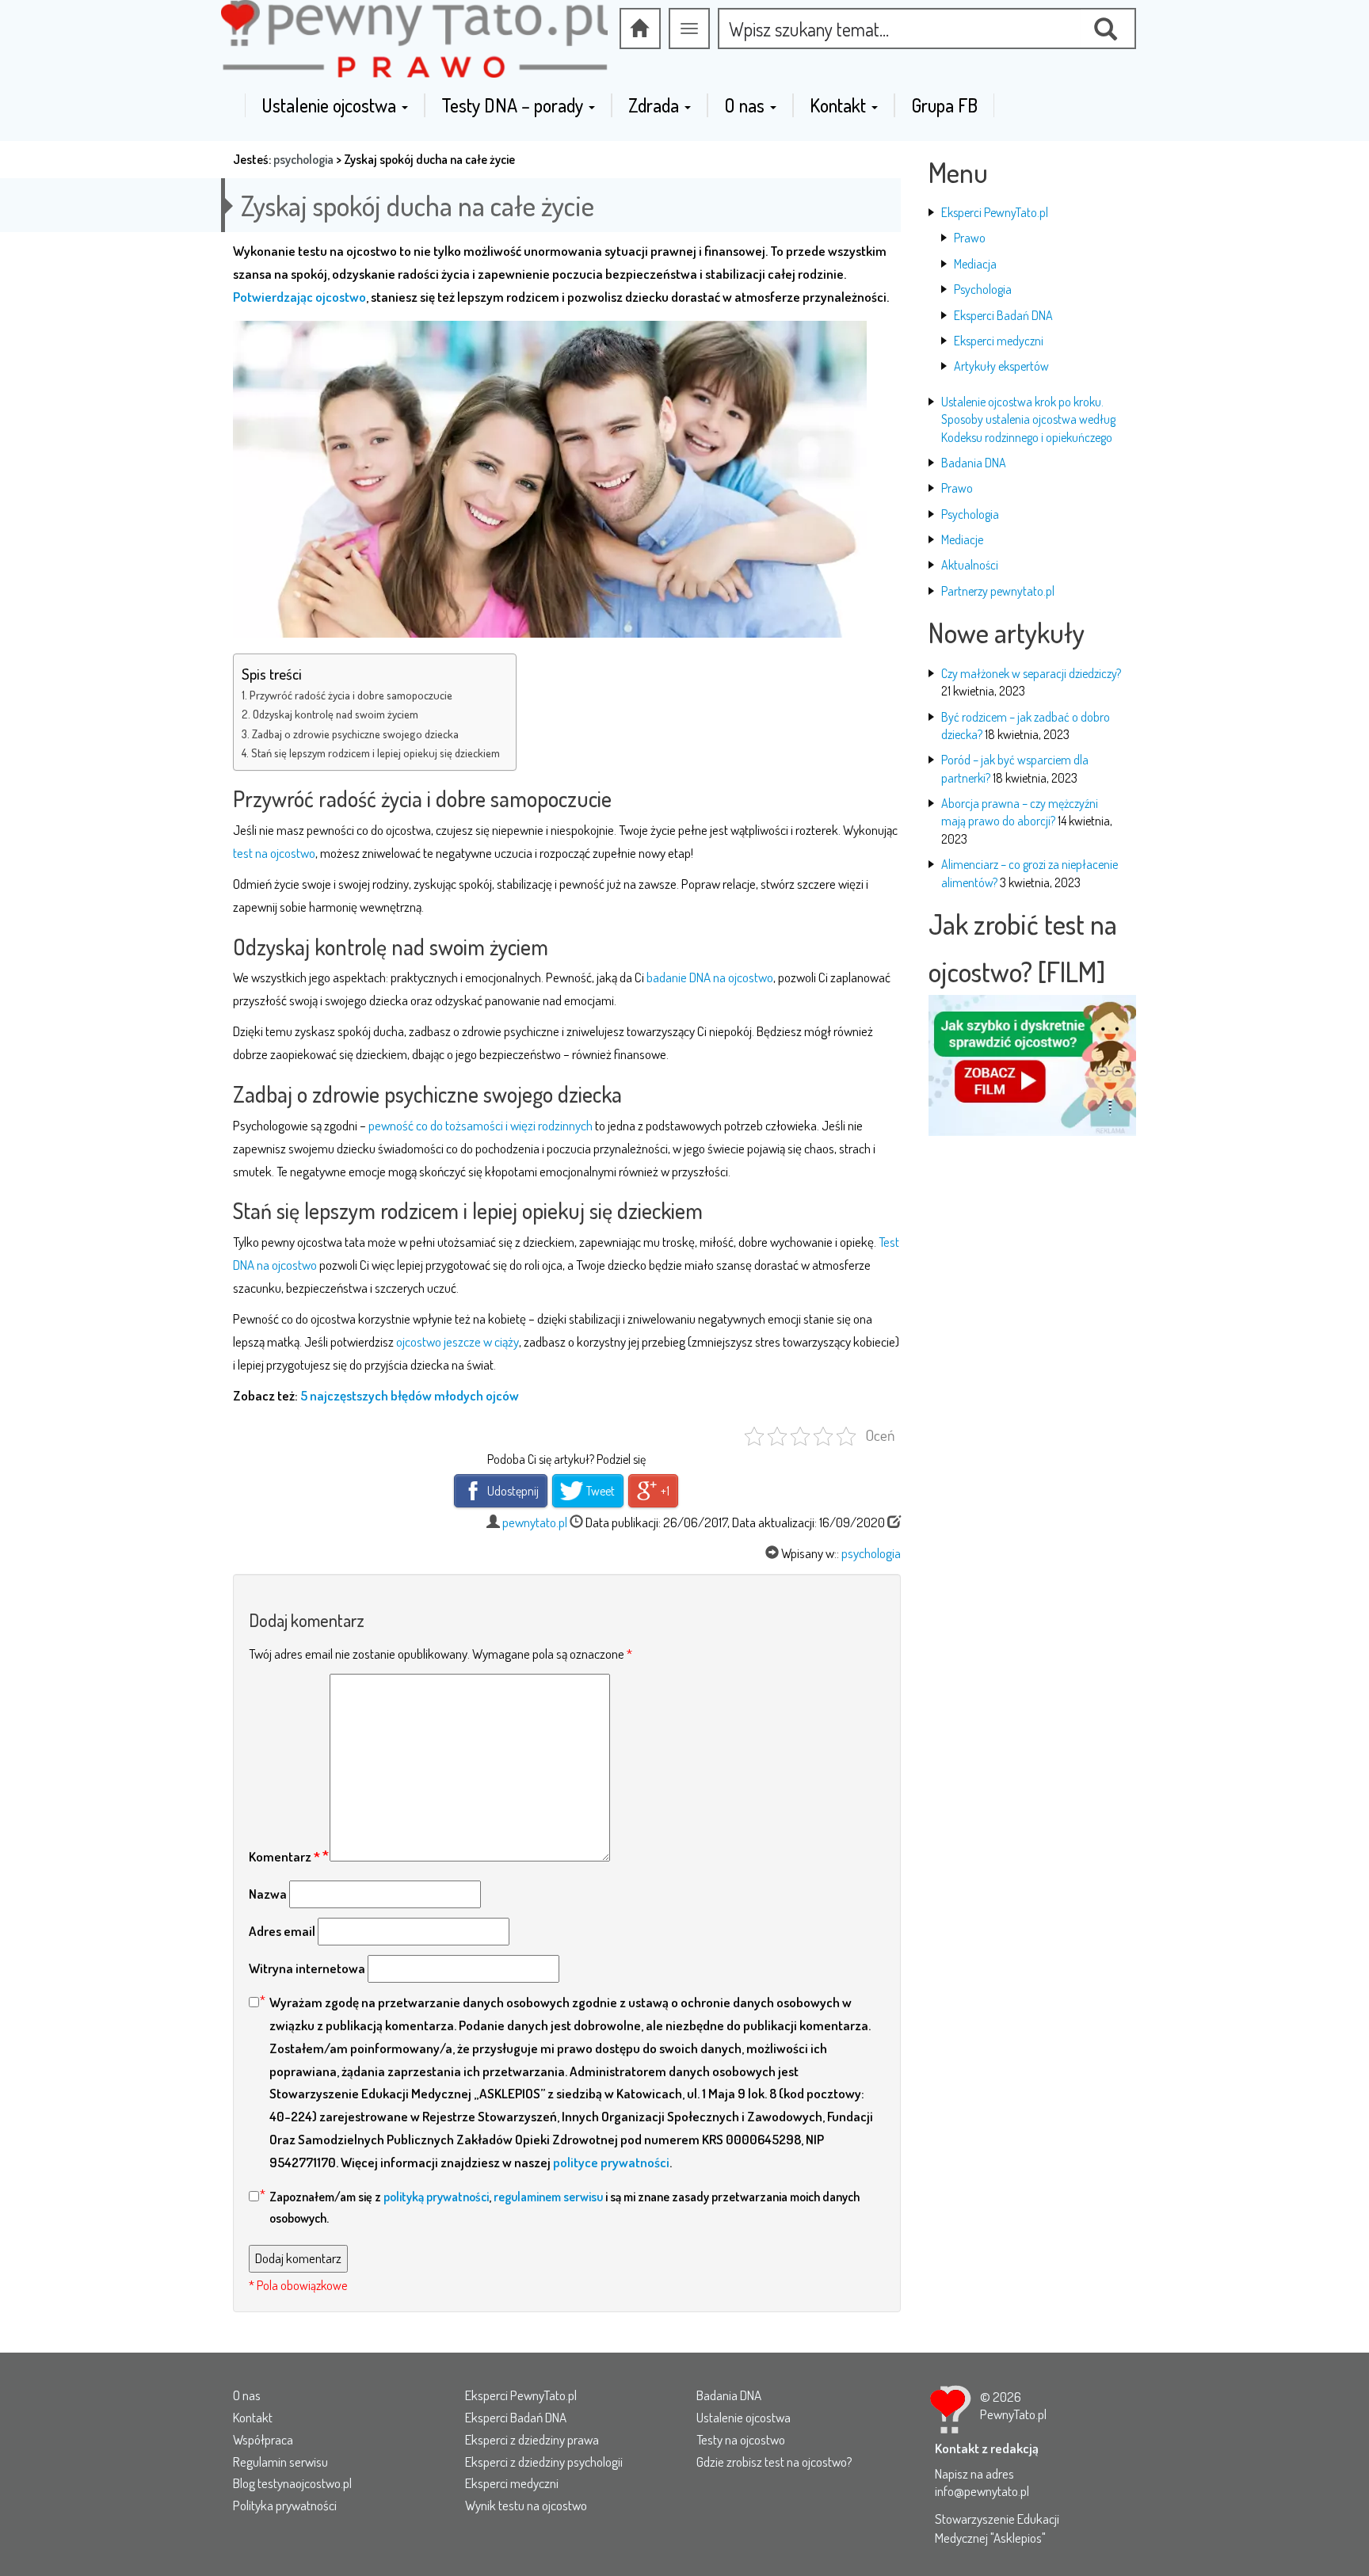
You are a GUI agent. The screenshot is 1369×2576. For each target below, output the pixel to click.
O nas (746, 105)
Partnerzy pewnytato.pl (998, 591)
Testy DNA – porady (514, 105)
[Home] (640, 29)
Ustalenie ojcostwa (331, 105)
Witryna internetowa (307, 1968)
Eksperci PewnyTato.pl (995, 212)
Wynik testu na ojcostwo (526, 2505)
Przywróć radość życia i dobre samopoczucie (351, 695)
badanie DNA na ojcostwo (710, 977)
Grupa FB (944, 105)
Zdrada (656, 105)
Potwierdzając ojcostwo (299, 297)
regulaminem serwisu (548, 2197)
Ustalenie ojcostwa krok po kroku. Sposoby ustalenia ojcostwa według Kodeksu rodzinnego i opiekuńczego (1028, 419)
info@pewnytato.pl (982, 2491)
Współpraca (263, 2439)
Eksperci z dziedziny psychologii (544, 2462)
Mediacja (975, 264)
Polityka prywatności (285, 2505)
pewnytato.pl (535, 1522)
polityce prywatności (611, 2162)
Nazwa (268, 1894)
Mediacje (962, 539)
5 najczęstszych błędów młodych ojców (410, 1395)
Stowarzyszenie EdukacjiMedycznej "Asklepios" (997, 2528)
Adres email (282, 1931)
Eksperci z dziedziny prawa (532, 2439)
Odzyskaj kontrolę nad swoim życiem (336, 714)
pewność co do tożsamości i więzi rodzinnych (482, 1125)
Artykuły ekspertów (1001, 366)
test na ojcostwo (274, 853)
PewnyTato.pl (1013, 2414)
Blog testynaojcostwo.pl (292, 2483)
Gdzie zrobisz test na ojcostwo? (774, 2462)
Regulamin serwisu (280, 2462)
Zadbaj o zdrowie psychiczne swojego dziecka (355, 734)
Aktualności (970, 565)
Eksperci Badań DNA (1003, 315)
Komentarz (284, 1856)
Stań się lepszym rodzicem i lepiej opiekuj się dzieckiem (376, 753)
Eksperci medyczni (999, 341)
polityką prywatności (436, 2197)
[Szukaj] (1108, 29)
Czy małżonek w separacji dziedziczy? (1031, 673)
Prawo (970, 238)
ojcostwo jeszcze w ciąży (458, 1341)
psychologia (303, 159)
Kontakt (840, 105)
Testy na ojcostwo (741, 2439)
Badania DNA (974, 463)
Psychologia (983, 289)
